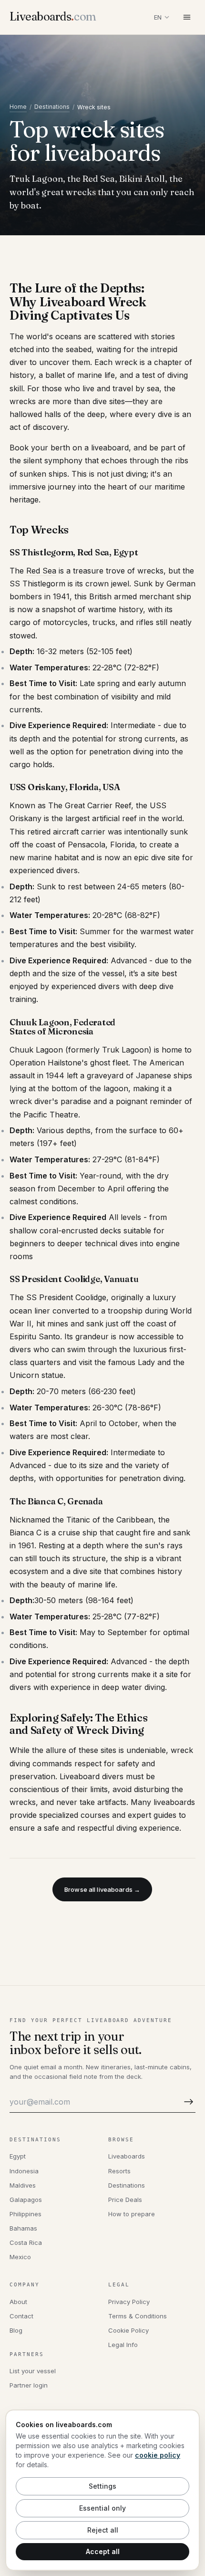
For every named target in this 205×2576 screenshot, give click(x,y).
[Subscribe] (187, 2102)
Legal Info (123, 2345)
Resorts (119, 2171)
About (18, 2302)
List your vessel (33, 2371)
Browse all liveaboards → (102, 1889)
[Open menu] (187, 17)
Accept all (103, 2551)
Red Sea (41, 571)
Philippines (26, 2214)
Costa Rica (26, 2242)
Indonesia (24, 2171)
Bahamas (23, 2228)
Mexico (20, 2257)
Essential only (102, 2508)
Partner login (29, 2385)
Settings (102, 2486)
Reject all (103, 2530)
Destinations (52, 107)
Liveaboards (127, 2156)
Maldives (23, 2185)
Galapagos (26, 2200)
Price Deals (125, 2200)
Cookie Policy (128, 2330)
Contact (21, 2316)
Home (18, 107)
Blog (16, 2330)
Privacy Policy (129, 2302)
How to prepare (132, 2214)
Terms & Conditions (138, 2316)
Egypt (18, 2156)
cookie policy (158, 2455)
